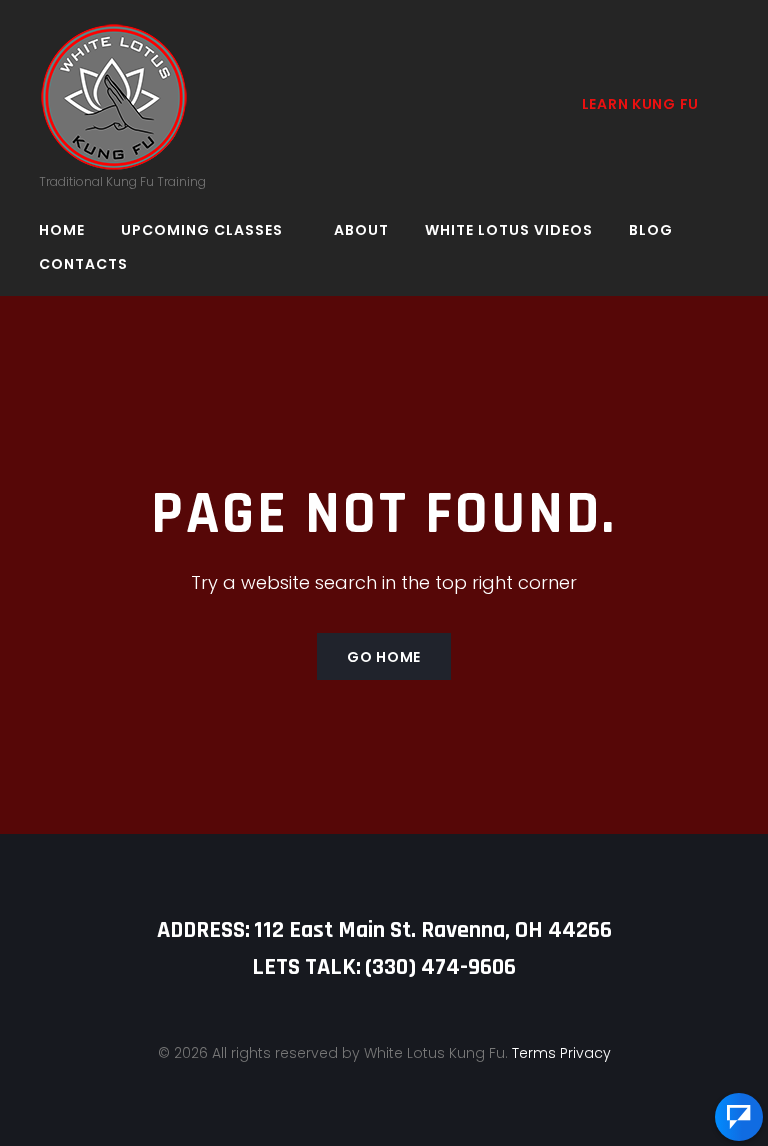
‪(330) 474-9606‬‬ (440, 967)
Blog (651, 230)
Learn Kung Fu (640, 104)
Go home (384, 657)
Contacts (83, 264)
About (361, 230)
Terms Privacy (561, 1053)
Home (62, 230)
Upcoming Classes (202, 230)
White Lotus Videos (509, 230)
